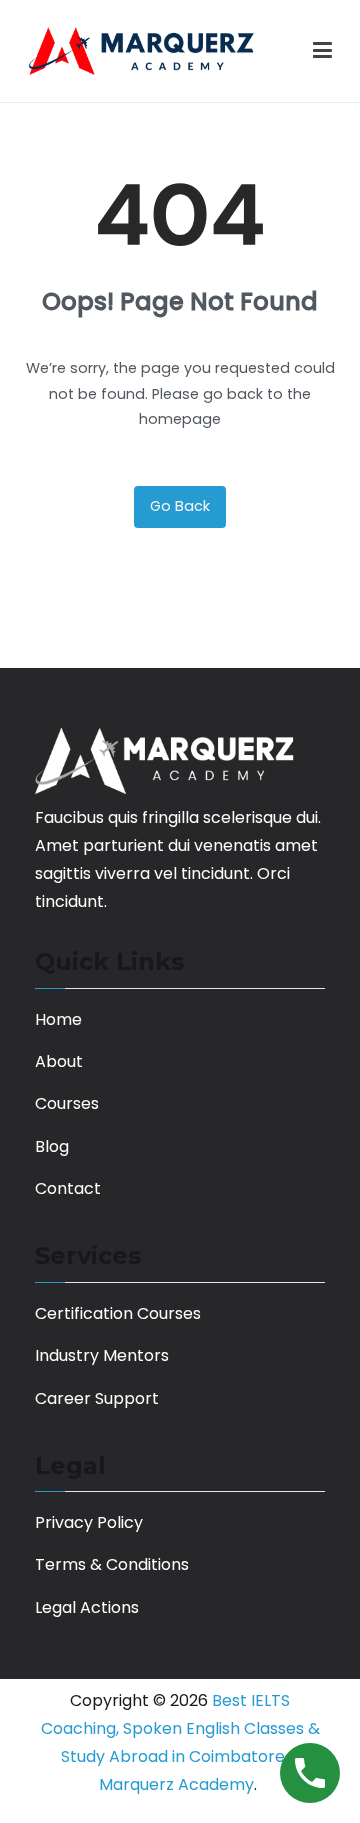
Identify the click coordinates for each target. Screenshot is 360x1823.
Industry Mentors (102, 1355)
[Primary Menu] (322, 51)
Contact (68, 1188)
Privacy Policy (89, 1522)
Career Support (97, 1398)
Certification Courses (118, 1313)
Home (58, 1019)
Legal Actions (87, 1607)
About (59, 1061)
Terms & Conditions (112, 1564)
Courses (67, 1103)
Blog (52, 1146)
